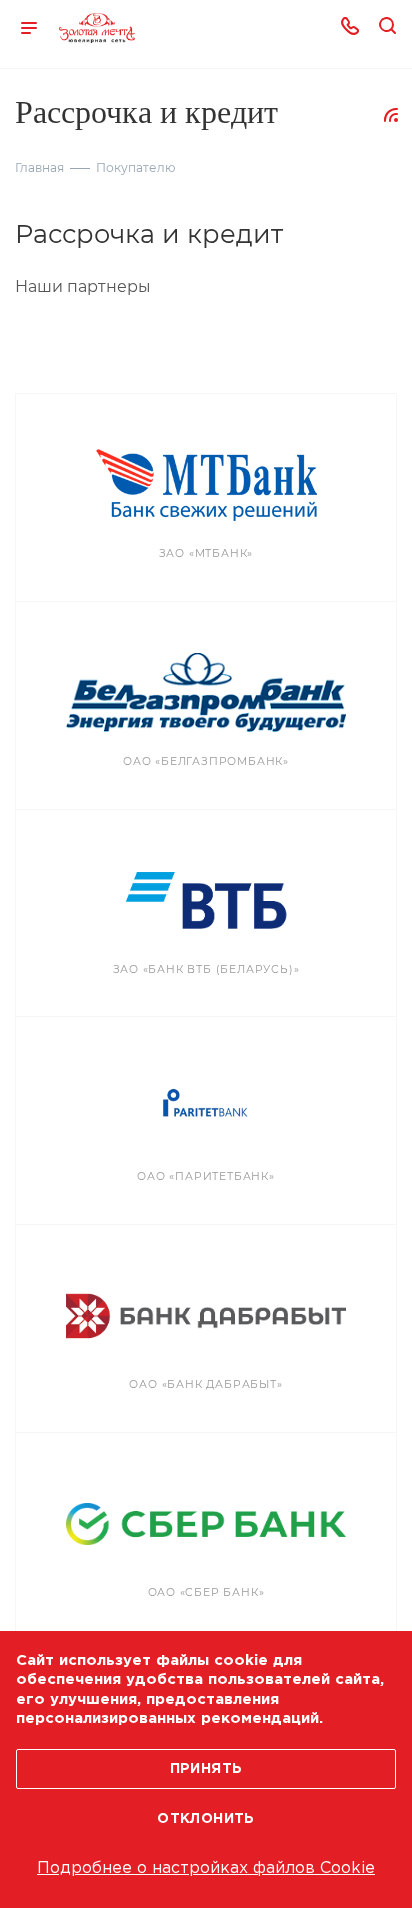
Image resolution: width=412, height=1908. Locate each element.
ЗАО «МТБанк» (206, 553)
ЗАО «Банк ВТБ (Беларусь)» (206, 969)
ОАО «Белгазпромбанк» (206, 761)
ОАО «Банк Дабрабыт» (205, 1384)
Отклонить (206, 1819)
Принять (206, 1769)
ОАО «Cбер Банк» (206, 1592)
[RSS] (391, 114)
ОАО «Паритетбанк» (206, 1176)
